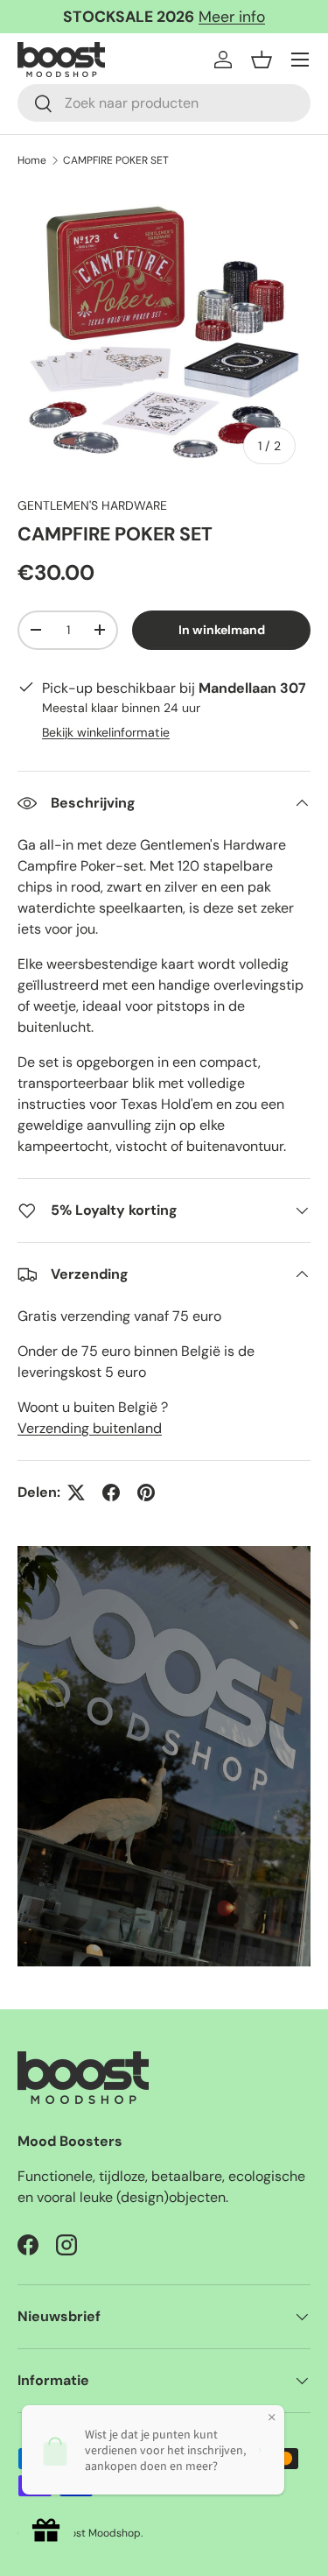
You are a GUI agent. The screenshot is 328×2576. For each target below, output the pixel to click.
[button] (262, 60)
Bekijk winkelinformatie (106, 732)
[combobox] (164, 103)
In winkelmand (222, 630)
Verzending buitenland (90, 1428)
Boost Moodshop (99, 2533)
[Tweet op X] (76, 1493)
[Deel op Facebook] (111, 1493)
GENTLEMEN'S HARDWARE (92, 505)
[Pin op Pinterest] (146, 1493)
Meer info (232, 17)
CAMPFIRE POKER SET (116, 160)
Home (32, 160)
